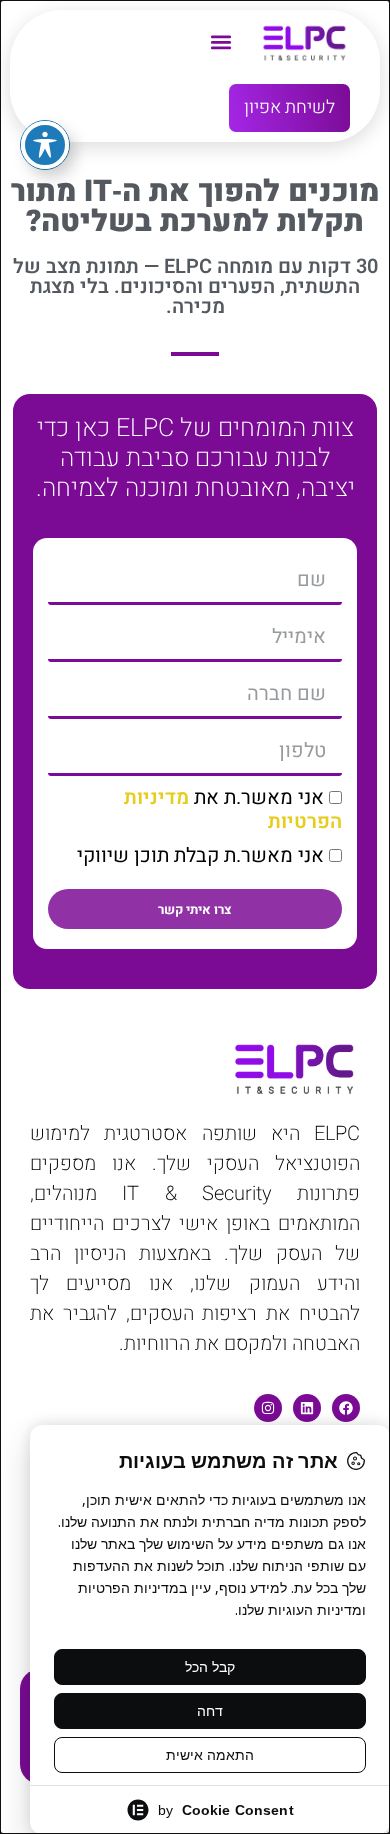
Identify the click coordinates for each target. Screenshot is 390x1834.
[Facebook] (346, 1408)
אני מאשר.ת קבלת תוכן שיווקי (200, 855)
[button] (220, 41)
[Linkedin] (307, 1408)
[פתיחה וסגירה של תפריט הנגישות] (45, 145)
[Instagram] (268, 1408)
